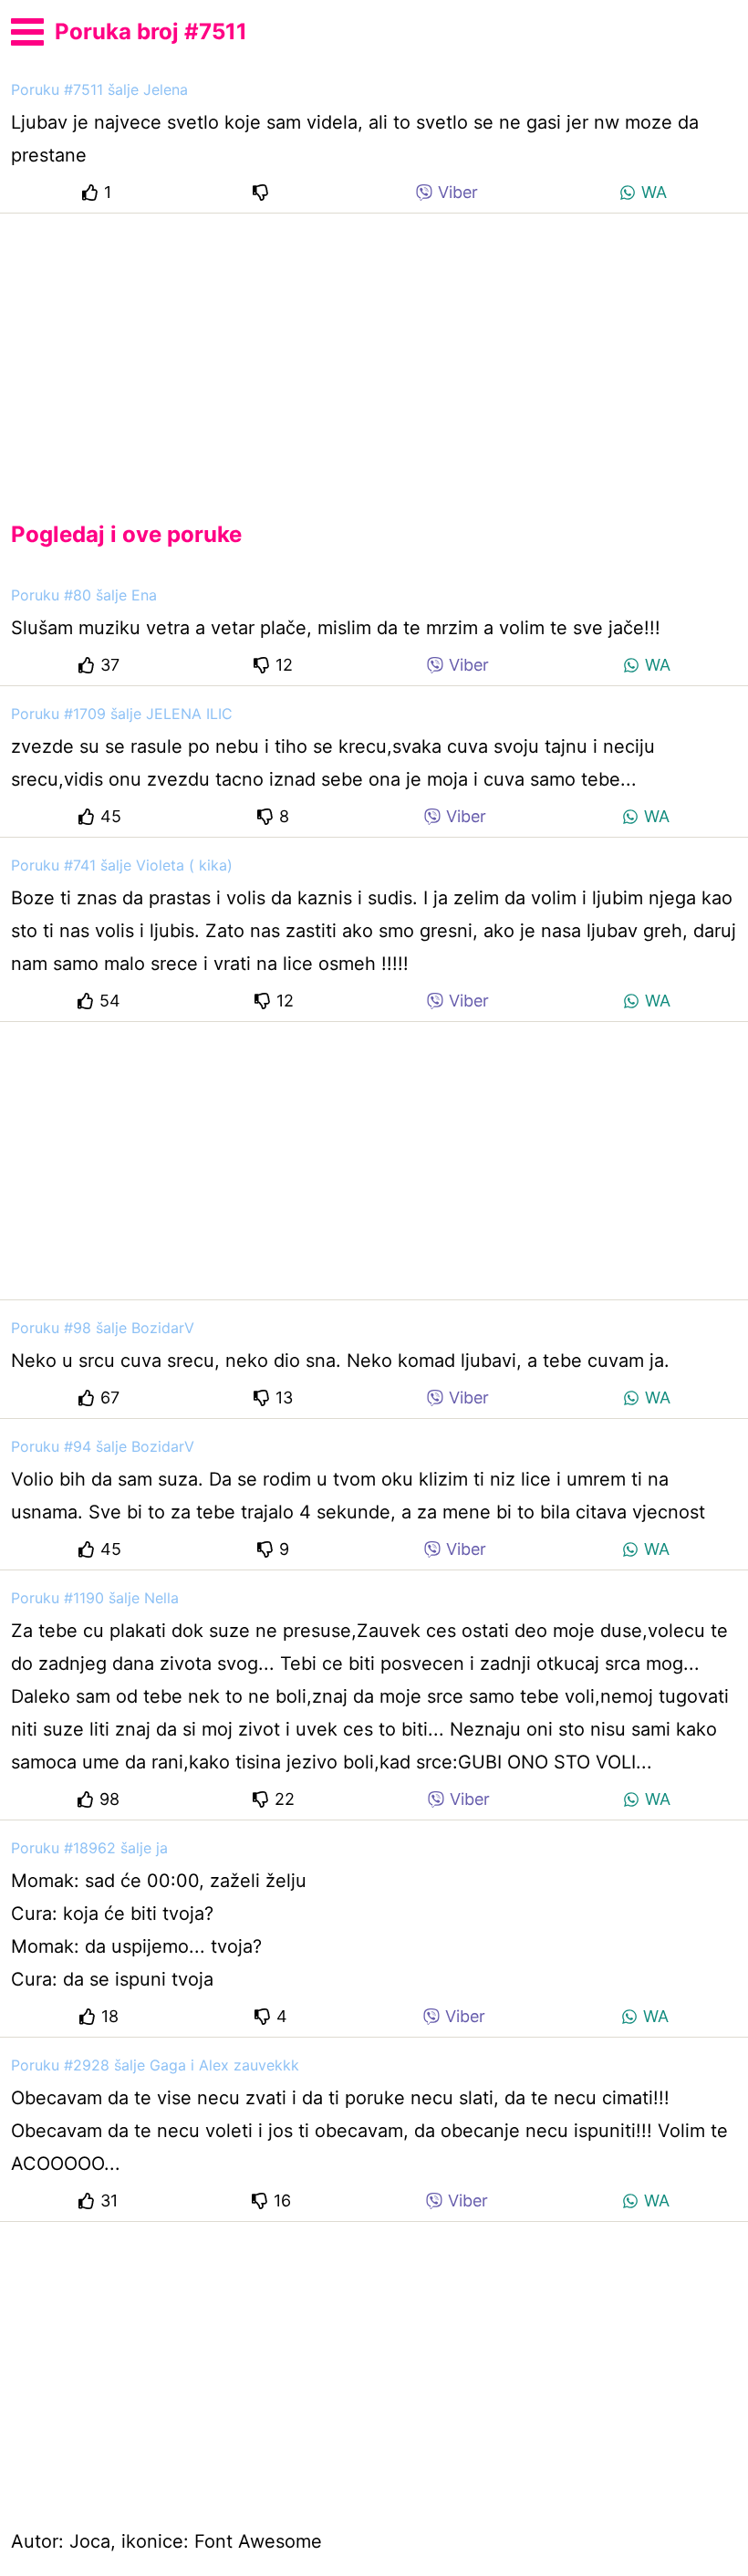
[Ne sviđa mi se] (264, 192)
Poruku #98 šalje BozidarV (103, 1328)
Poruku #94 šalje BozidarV (103, 1446)
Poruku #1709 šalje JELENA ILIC (122, 714)
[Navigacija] (27, 29)
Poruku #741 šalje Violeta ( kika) (122, 865)
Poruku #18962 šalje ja (89, 1848)
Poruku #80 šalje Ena (84, 595)
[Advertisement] (374, 352)
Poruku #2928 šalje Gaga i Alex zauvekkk (155, 2065)
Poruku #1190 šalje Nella (95, 1598)
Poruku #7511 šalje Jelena (99, 89)
